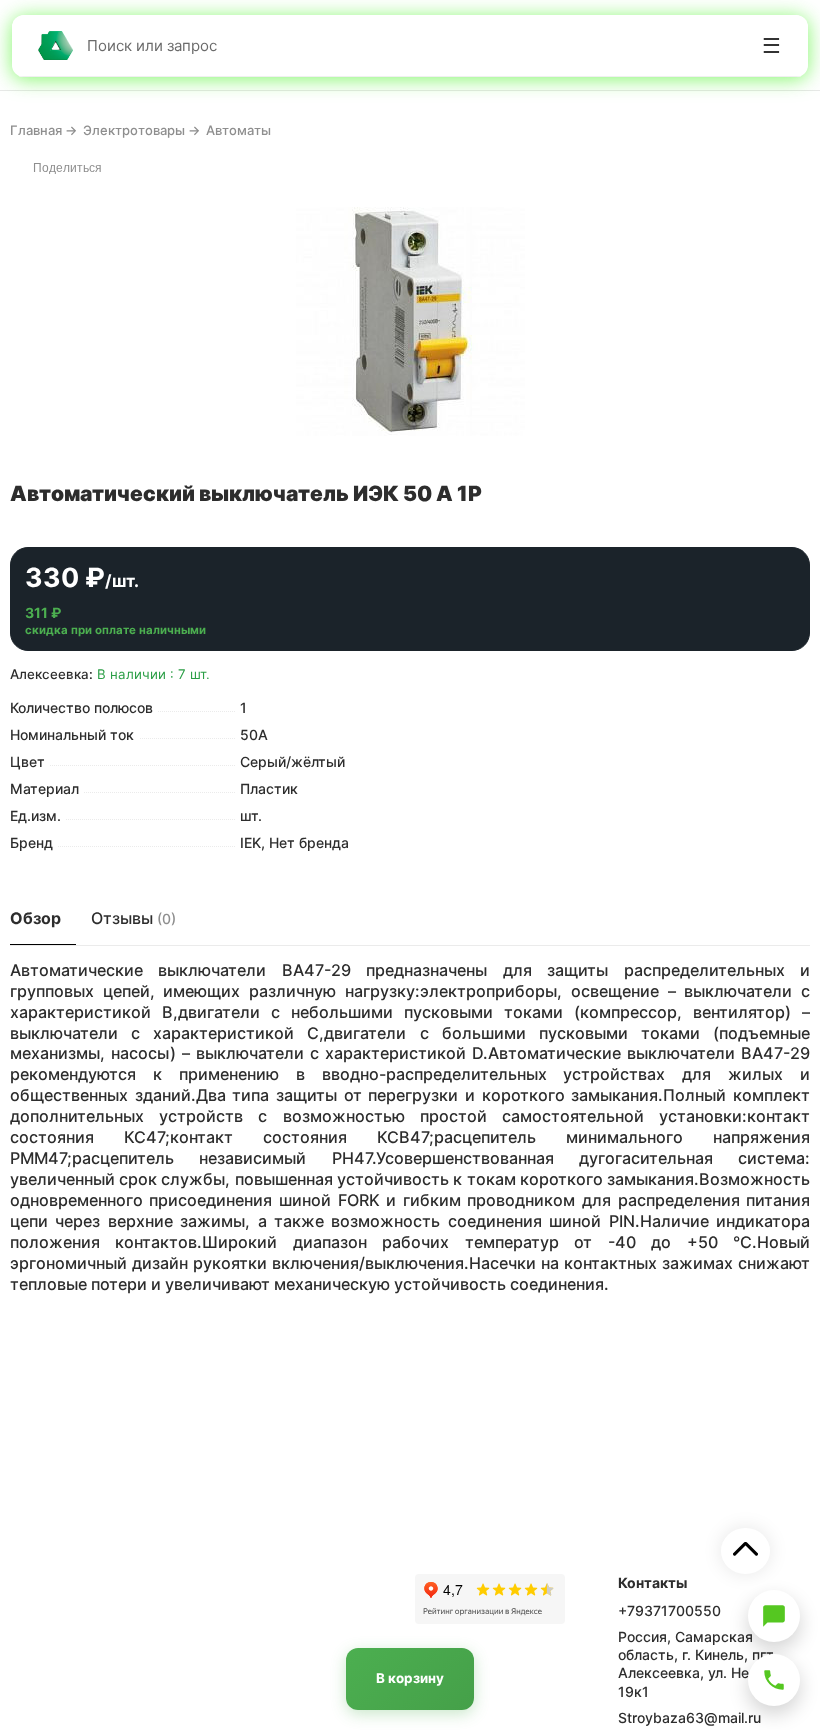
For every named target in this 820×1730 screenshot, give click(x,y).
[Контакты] (774, 1680)
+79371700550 (669, 1610)
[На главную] (55, 45)
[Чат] (774, 1616)
